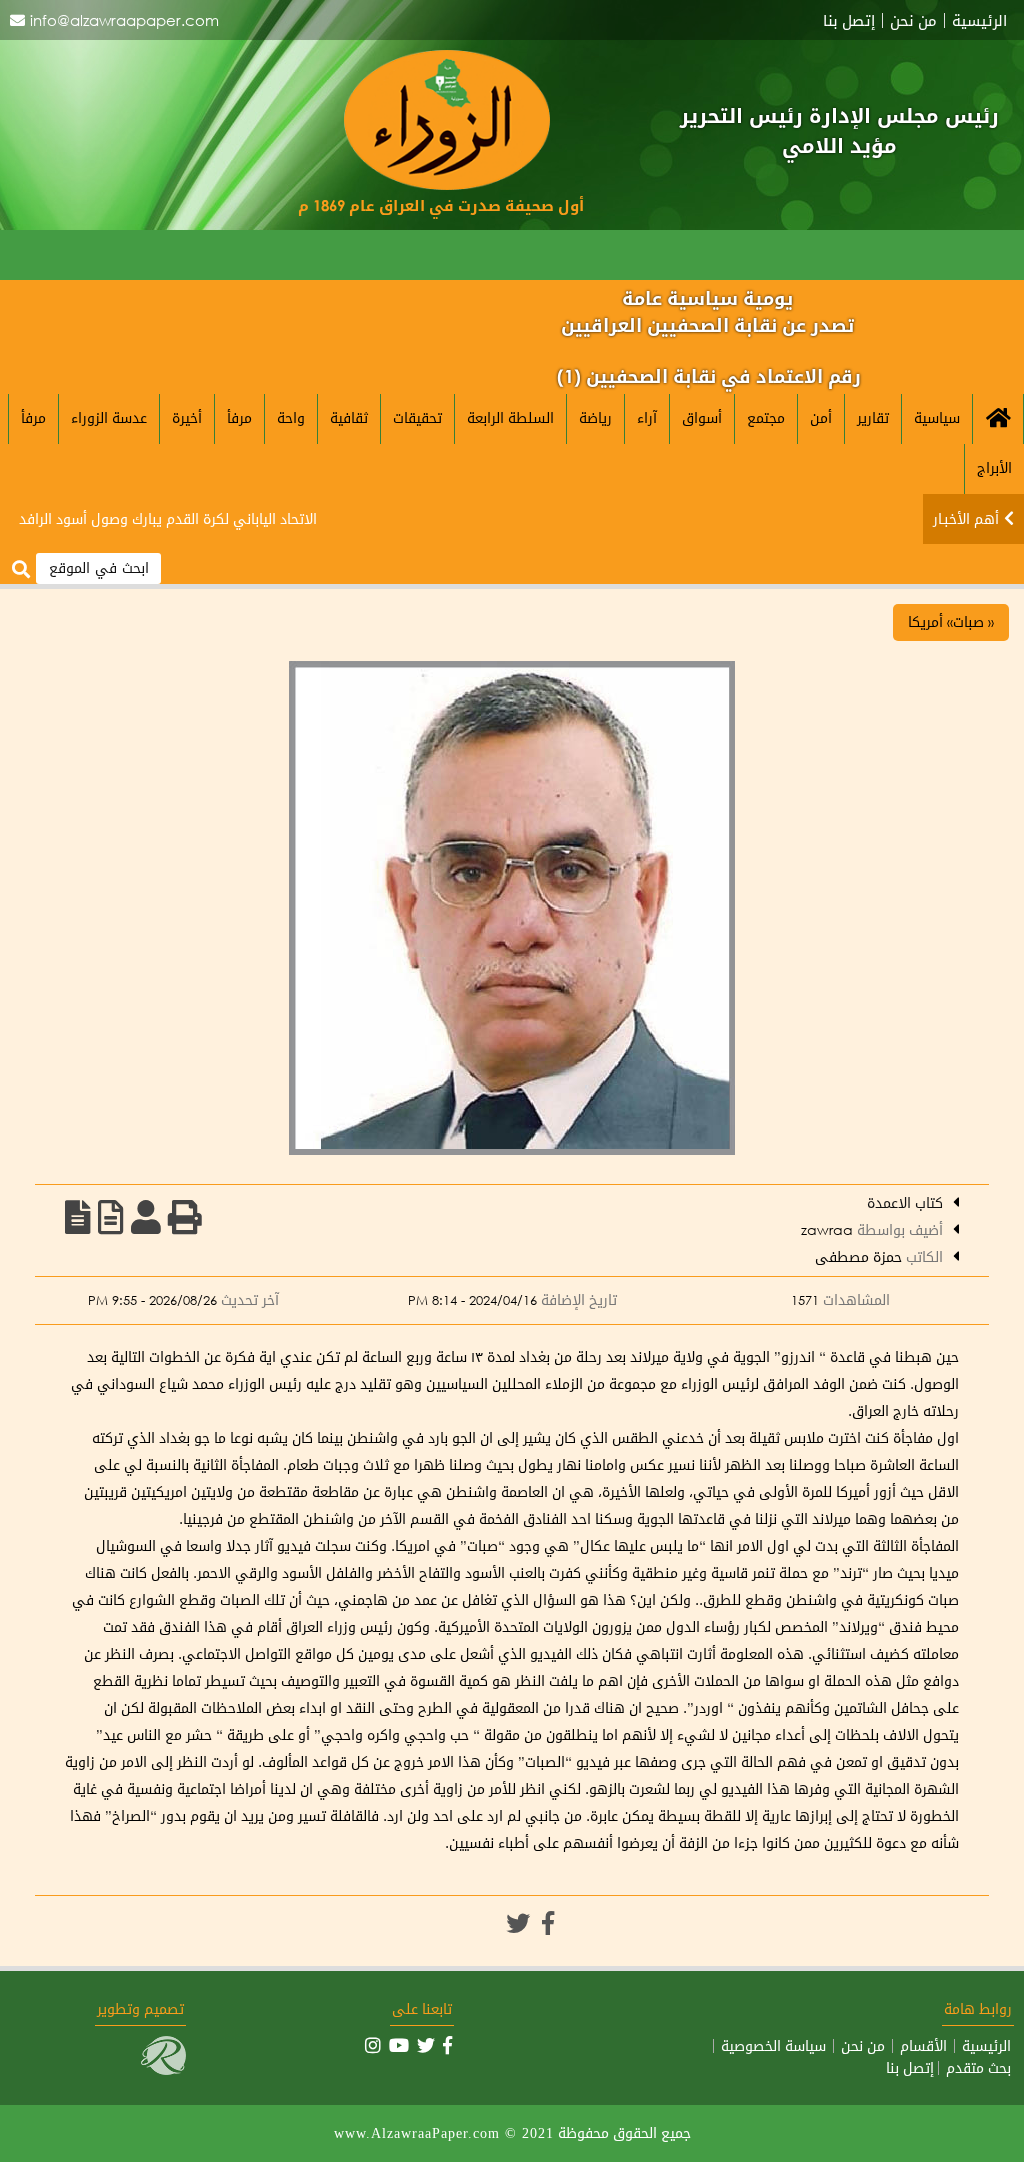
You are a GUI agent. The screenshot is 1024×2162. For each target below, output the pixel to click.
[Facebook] (548, 1923)
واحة (291, 417)
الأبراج (994, 467)
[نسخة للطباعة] (185, 1217)
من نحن (913, 20)
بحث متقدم (978, 2068)
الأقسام (923, 2046)
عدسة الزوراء (109, 417)
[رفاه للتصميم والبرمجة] (163, 2069)
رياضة (595, 417)
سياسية (937, 417)
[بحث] (21, 569)
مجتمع (766, 417)
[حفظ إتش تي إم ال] (111, 1217)
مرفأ (239, 417)
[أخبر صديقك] (146, 1217)
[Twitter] (518, 1923)
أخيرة (187, 417)
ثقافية (349, 417)
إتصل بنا (849, 20)
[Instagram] (373, 2045)
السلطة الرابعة (510, 417)
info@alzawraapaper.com (124, 20)
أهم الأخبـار (966, 518)
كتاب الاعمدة (905, 1202)
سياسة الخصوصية (773, 2046)
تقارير (873, 417)
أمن (821, 417)
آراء (647, 417)
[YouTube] (399, 2045)
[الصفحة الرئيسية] (998, 419)
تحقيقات (417, 417)
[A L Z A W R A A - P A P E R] (447, 184)
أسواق (702, 417)
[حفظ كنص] (78, 1217)
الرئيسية (979, 20)
